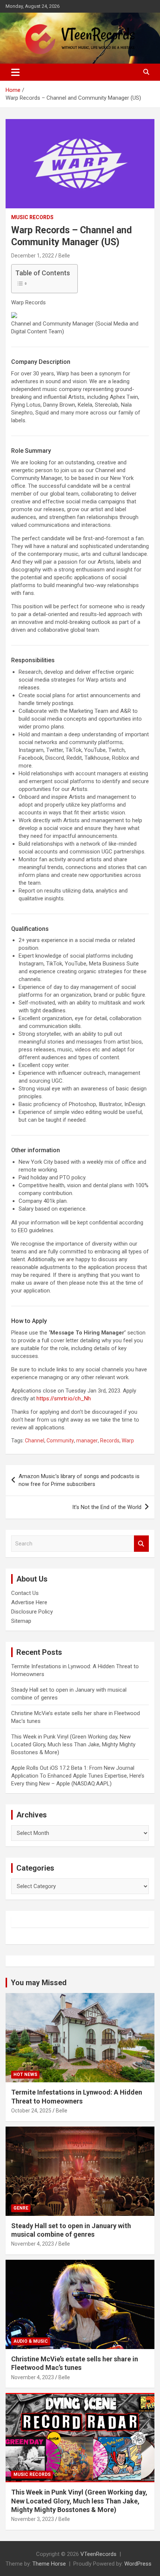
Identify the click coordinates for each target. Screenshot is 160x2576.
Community (60, 1441)
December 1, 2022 (33, 256)
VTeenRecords (98, 2554)
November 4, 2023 (33, 2244)
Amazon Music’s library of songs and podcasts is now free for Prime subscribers (79, 1480)
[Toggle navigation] (15, 72)
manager (87, 1441)
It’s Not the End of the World (107, 1507)
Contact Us (25, 1593)
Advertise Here (29, 1602)
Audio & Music (31, 2341)
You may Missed (39, 1983)
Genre (21, 2208)
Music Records (32, 217)
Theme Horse (49, 2564)
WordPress (138, 2564)
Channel (35, 1441)
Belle (64, 256)
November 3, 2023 (33, 2519)
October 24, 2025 (31, 2111)
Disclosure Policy (32, 1612)
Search (141, 1544)
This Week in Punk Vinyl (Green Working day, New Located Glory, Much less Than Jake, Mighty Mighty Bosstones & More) (73, 1744)
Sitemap (21, 1621)
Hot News (25, 2074)
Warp (128, 1441)
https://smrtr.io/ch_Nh (64, 1398)
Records (110, 1441)
